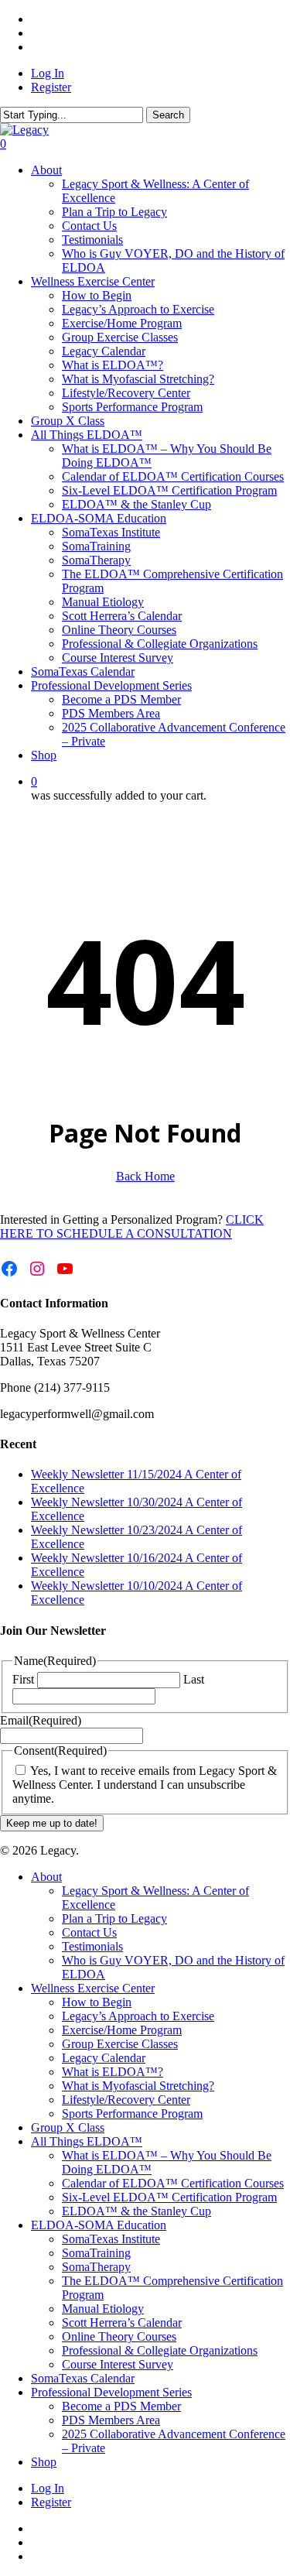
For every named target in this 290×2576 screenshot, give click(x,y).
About (46, 1877)
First (23, 1679)
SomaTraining (96, 2253)
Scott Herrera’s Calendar (122, 2323)
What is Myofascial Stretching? (138, 2086)
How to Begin (97, 2002)
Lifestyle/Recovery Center (126, 2100)
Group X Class (68, 2127)
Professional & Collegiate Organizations (160, 2350)
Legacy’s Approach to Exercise (138, 2016)
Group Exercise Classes (120, 2044)
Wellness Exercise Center (93, 1988)
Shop (44, 2462)
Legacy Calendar (104, 2058)
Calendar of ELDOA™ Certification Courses (173, 2183)
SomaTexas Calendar (83, 2378)
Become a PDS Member (121, 2406)
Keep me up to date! (52, 1823)
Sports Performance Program (132, 2114)
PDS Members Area (111, 2420)
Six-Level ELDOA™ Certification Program (169, 2197)
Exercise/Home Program (122, 2030)
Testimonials (92, 1946)
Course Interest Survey (118, 2364)
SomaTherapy (96, 2267)
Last (194, 1679)
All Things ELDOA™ (87, 2141)
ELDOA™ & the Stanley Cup (136, 2211)
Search (168, 115)
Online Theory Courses (119, 2336)
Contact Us (89, 1932)
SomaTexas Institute (111, 2239)
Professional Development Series (111, 2392)
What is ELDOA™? (113, 2072)
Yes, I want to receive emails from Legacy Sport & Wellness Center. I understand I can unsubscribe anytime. (145, 1785)
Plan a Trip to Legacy (114, 1918)
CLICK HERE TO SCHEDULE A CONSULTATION (132, 1226)
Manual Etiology (103, 2309)
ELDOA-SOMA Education (99, 2225)
